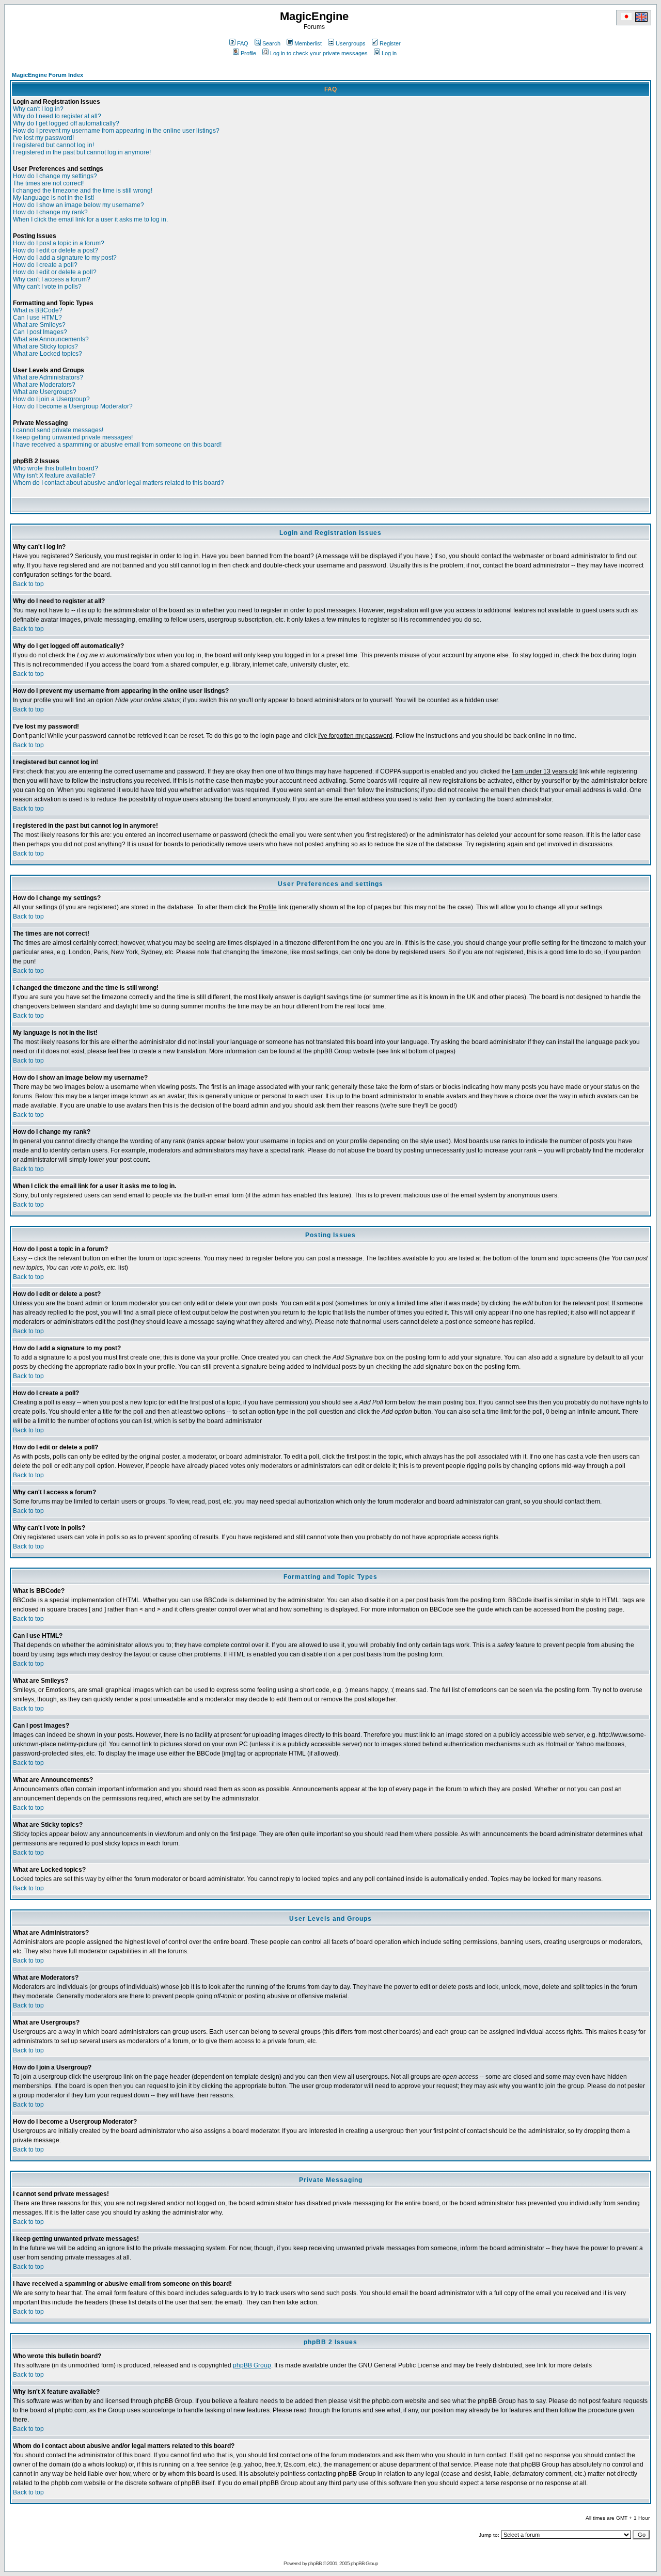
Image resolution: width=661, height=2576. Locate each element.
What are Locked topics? (48, 354)
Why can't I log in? (38, 109)
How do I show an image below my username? (78, 205)
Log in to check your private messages (319, 53)
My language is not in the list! (53, 198)
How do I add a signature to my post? (65, 258)
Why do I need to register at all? (57, 116)
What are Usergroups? (45, 392)
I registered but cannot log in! (53, 145)
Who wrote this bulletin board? (56, 468)
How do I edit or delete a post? (56, 250)
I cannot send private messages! (58, 430)
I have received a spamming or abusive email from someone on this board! (117, 445)
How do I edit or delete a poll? (55, 272)
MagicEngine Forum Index (48, 75)
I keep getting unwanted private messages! (73, 437)
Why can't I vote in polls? (47, 287)
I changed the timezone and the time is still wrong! (83, 191)
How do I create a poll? (45, 265)
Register (390, 43)
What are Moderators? (44, 385)
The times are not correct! (48, 183)
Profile (248, 53)
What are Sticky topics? (45, 346)
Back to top (28, 584)
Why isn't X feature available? (54, 476)
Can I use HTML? (37, 318)
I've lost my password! (43, 138)
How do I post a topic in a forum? (59, 243)
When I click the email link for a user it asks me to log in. (90, 219)
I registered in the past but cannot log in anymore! (82, 152)
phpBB (315, 2563)
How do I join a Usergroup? (51, 399)
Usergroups (351, 43)
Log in (389, 53)
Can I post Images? (40, 332)
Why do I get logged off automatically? (66, 123)
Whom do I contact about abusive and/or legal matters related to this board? (119, 483)
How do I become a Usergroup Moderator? (73, 406)
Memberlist (308, 43)
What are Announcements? (51, 339)
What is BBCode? (38, 310)
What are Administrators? (48, 377)
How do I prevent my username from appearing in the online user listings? (116, 131)
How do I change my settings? (55, 176)
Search (271, 43)
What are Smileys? (39, 325)
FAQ (243, 43)
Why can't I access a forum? (52, 279)
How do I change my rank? (50, 212)
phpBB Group (252, 2365)
